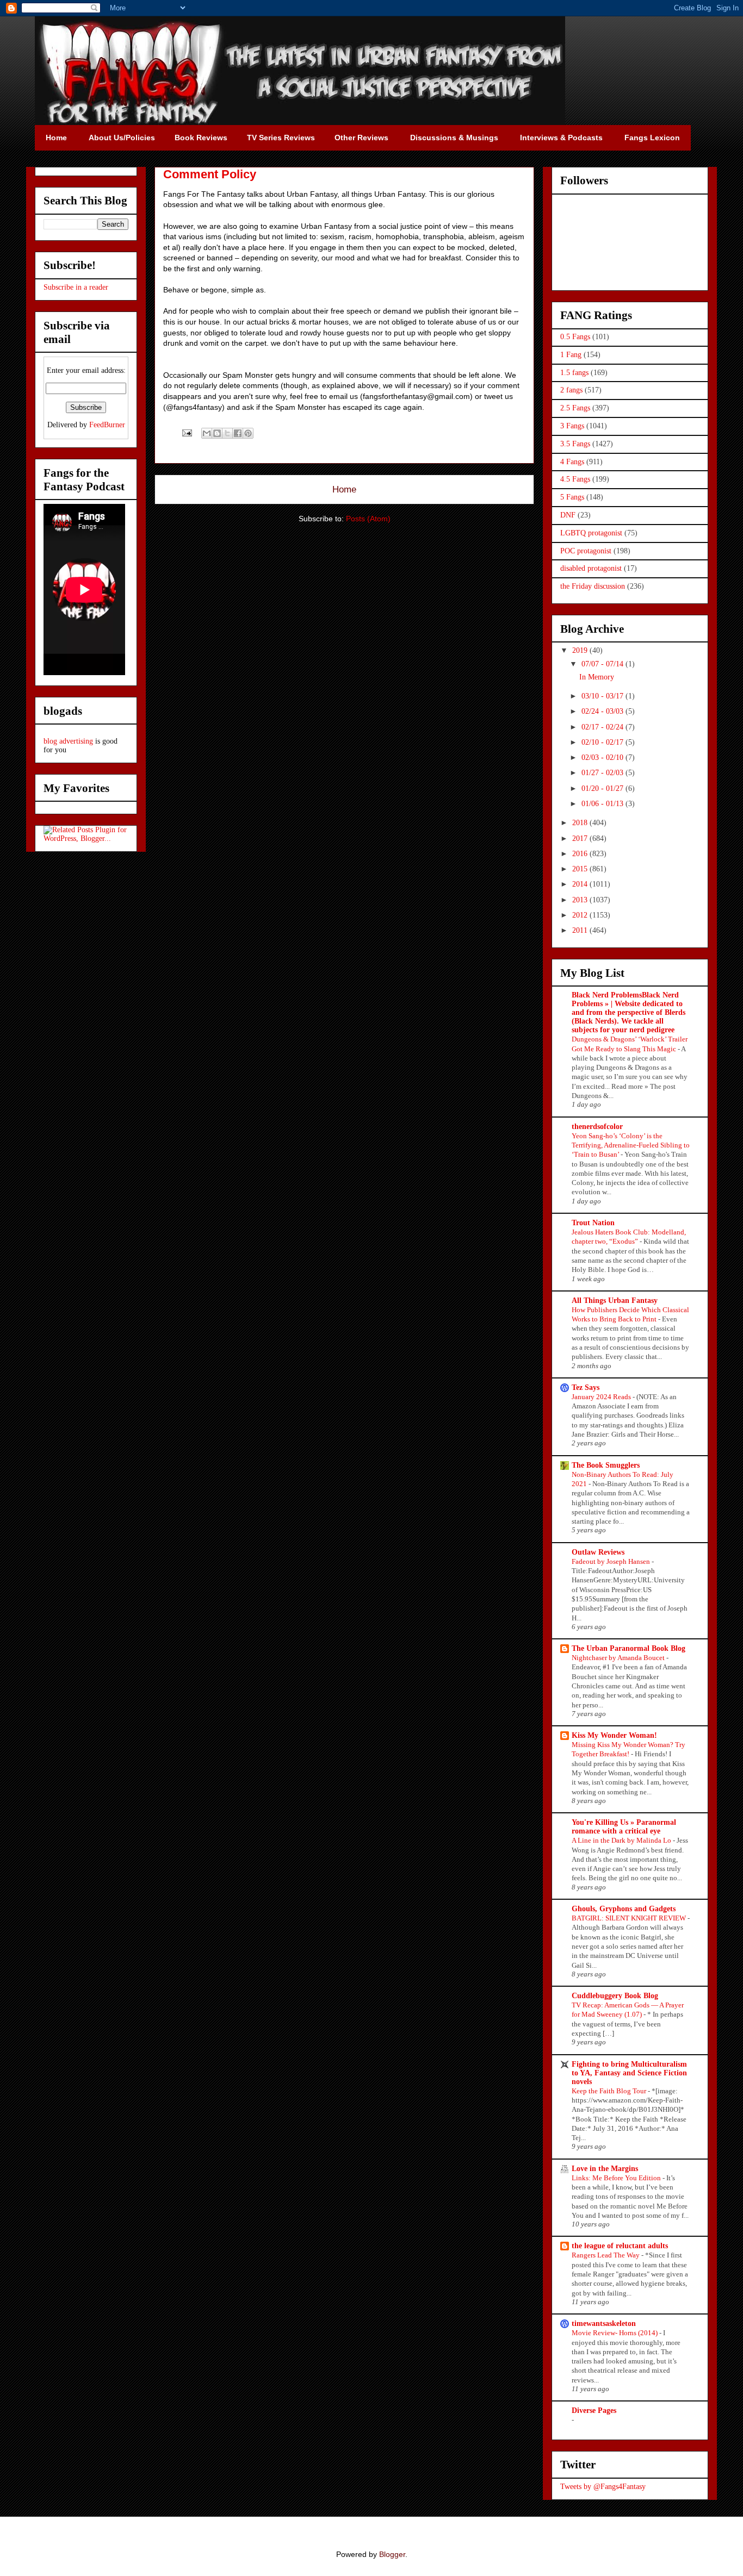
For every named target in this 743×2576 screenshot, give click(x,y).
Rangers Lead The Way (606, 2255)
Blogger (392, 2554)
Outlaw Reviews (598, 1552)
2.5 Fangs (575, 408)
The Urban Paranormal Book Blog (629, 1648)
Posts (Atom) (368, 519)
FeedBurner (107, 425)
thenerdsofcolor (597, 1127)
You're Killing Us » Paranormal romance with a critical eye (624, 1827)
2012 (581, 915)
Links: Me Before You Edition (617, 2178)
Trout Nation (593, 1223)
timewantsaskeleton (604, 2324)
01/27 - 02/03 (603, 773)
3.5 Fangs (575, 444)
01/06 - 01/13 (603, 804)
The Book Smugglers (606, 1465)
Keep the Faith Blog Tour (610, 2091)
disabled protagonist (591, 568)
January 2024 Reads (602, 1397)
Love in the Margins (605, 2169)
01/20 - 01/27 (603, 788)
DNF (568, 515)
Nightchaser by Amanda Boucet (619, 1658)
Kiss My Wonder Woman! (614, 1735)
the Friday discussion (593, 586)
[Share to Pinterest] (248, 433)
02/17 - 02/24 (603, 727)
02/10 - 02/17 (603, 742)
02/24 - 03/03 (603, 711)
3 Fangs (572, 426)
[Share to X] (227, 433)
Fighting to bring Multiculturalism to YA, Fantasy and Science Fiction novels (629, 2073)
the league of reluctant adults (620, 2246)
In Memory (597, 677)
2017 (581, 838)
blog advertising (68, 741)
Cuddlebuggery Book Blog (615, 1996)
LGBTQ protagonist (591, 533)
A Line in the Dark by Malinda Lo (622, 1840)
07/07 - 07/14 (603, 664)
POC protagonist (586, 551)
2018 (581, 823)
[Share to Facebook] (238, 433)
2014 (581, 884)
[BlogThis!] (217, 433)
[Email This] (207, 433)
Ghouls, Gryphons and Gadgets (624, 1909)
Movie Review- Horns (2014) (615, 2333)
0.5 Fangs (575, 337)
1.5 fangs (574, 373)
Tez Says (586, 1387)
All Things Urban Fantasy (615, 1301)
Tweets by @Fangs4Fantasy (603, 2487)
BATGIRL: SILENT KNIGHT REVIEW (630, 1918)
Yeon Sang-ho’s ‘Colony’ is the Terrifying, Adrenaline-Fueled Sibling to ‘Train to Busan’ (631, 1145)
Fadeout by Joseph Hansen (612, 1561)
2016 (581, 854)
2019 (581, 650)
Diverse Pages (594, 2410)
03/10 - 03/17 (603, 696)
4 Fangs (572, 462)
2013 (581, 900)
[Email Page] (186, 433)
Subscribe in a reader (76, 287)
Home (344, 489)
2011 (581, 930)
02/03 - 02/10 (603, 757)
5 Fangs (572, 497)
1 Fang (571, 355)
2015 (581, 869)
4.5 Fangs (575, 479)
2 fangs (571, 390)
